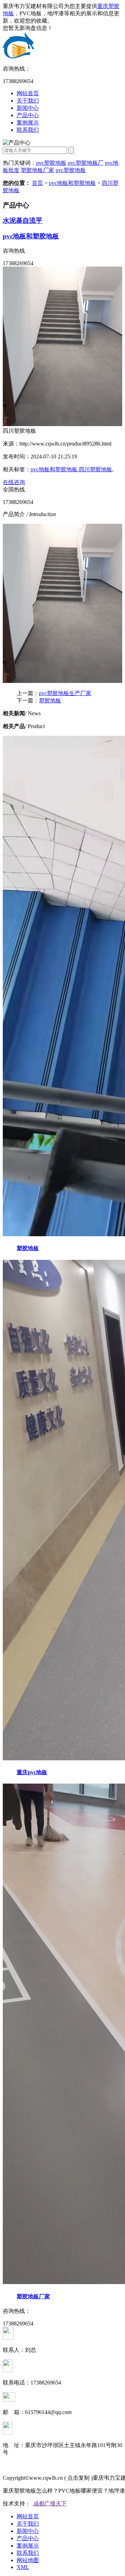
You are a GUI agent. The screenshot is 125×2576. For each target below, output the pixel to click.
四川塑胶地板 (95, 469)
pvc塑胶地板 (51, 163)
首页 (37, 183)
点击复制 (78, 2478)
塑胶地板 (50, 700)
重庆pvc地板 (32, 1772)
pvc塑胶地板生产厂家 (65, 693)
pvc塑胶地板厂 (86, 163)
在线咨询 (14, 482)
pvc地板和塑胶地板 (72, 183)
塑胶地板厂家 (37, 170)
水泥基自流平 (23, 221)
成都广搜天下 (50, 2504)
